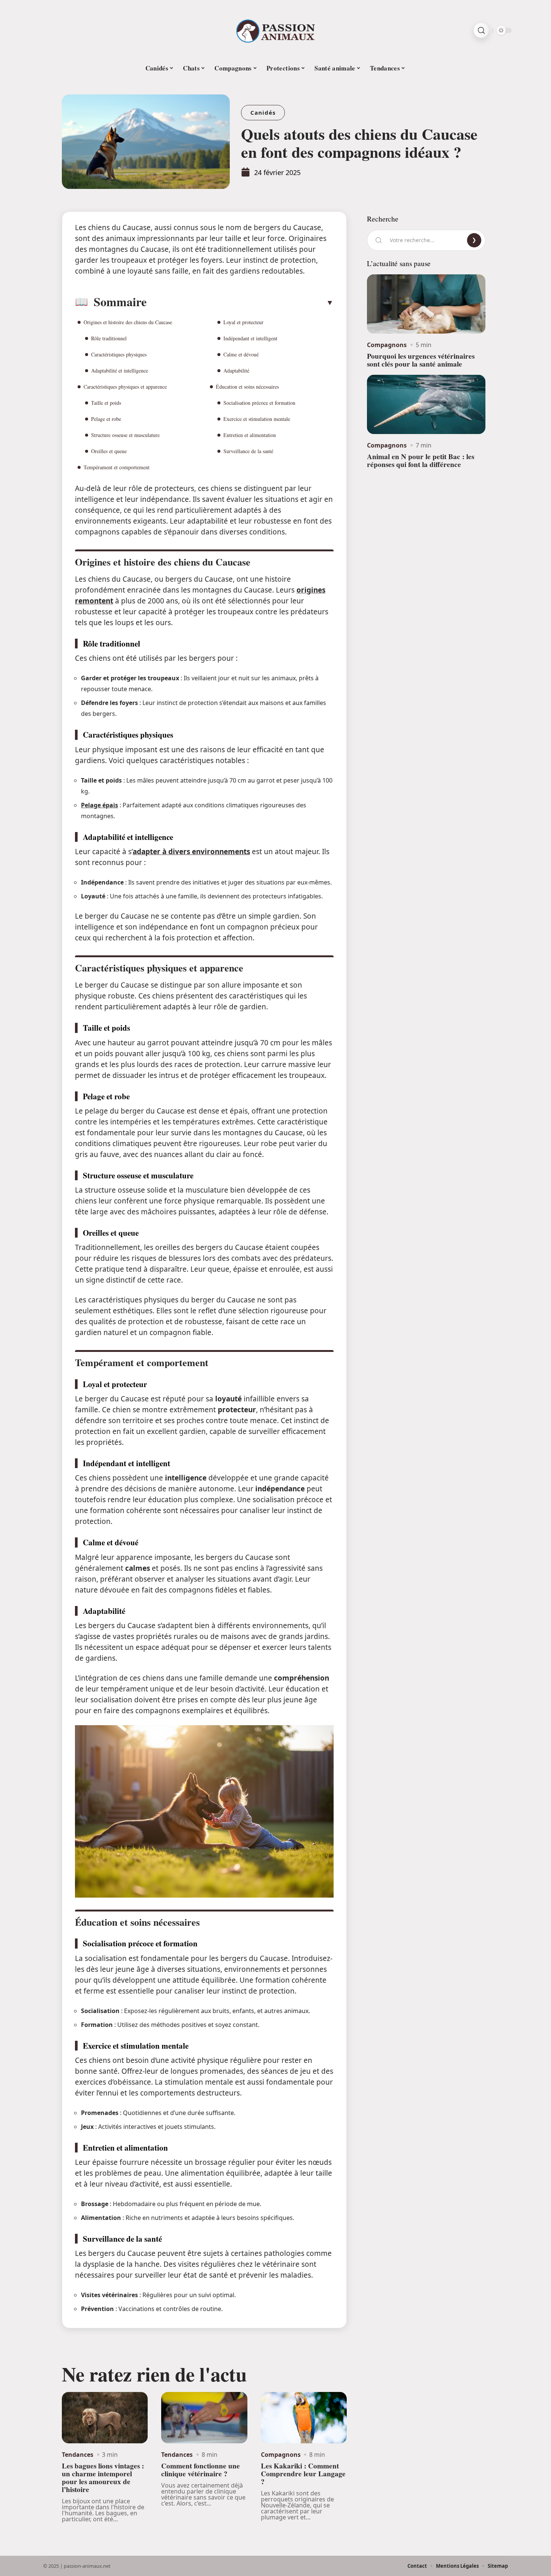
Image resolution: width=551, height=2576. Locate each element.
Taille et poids (106, 403)
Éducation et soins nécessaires (247, 387)
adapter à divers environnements (191, 852)
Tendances (78, 2455)
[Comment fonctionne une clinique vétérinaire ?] (204, 2418)
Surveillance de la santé (248, 451)
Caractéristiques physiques (119, 354)
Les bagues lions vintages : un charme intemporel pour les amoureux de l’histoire (103, 2477)
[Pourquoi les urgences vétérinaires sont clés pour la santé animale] (426, 304)
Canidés (263, 112)
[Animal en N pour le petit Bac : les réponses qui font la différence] (426, 404)
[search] (481, 30)
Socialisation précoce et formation (259, 403)
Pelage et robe (106, 419)
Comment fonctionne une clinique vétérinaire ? (201, 2470)
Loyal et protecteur (243, 322)
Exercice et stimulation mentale (257, 419)
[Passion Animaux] (275, 30)
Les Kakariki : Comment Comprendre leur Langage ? (303, 2474)
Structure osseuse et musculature (125, 435)
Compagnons (281, 2455)
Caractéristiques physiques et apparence (125, 387)
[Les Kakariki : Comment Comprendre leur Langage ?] (304, 2418)
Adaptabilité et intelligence (120, 370)
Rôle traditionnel (109, 338)
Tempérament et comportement (117, 467)
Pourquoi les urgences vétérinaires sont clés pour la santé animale (421, 360)
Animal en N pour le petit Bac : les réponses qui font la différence (421, 460)
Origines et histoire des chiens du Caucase (128, 322)
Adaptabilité (236, 370)
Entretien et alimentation (250, 435)
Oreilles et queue (109, 451)
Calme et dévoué (241, 354)
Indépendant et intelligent (250, 338)
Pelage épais (100, 805)
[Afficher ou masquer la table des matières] (240, 302)
